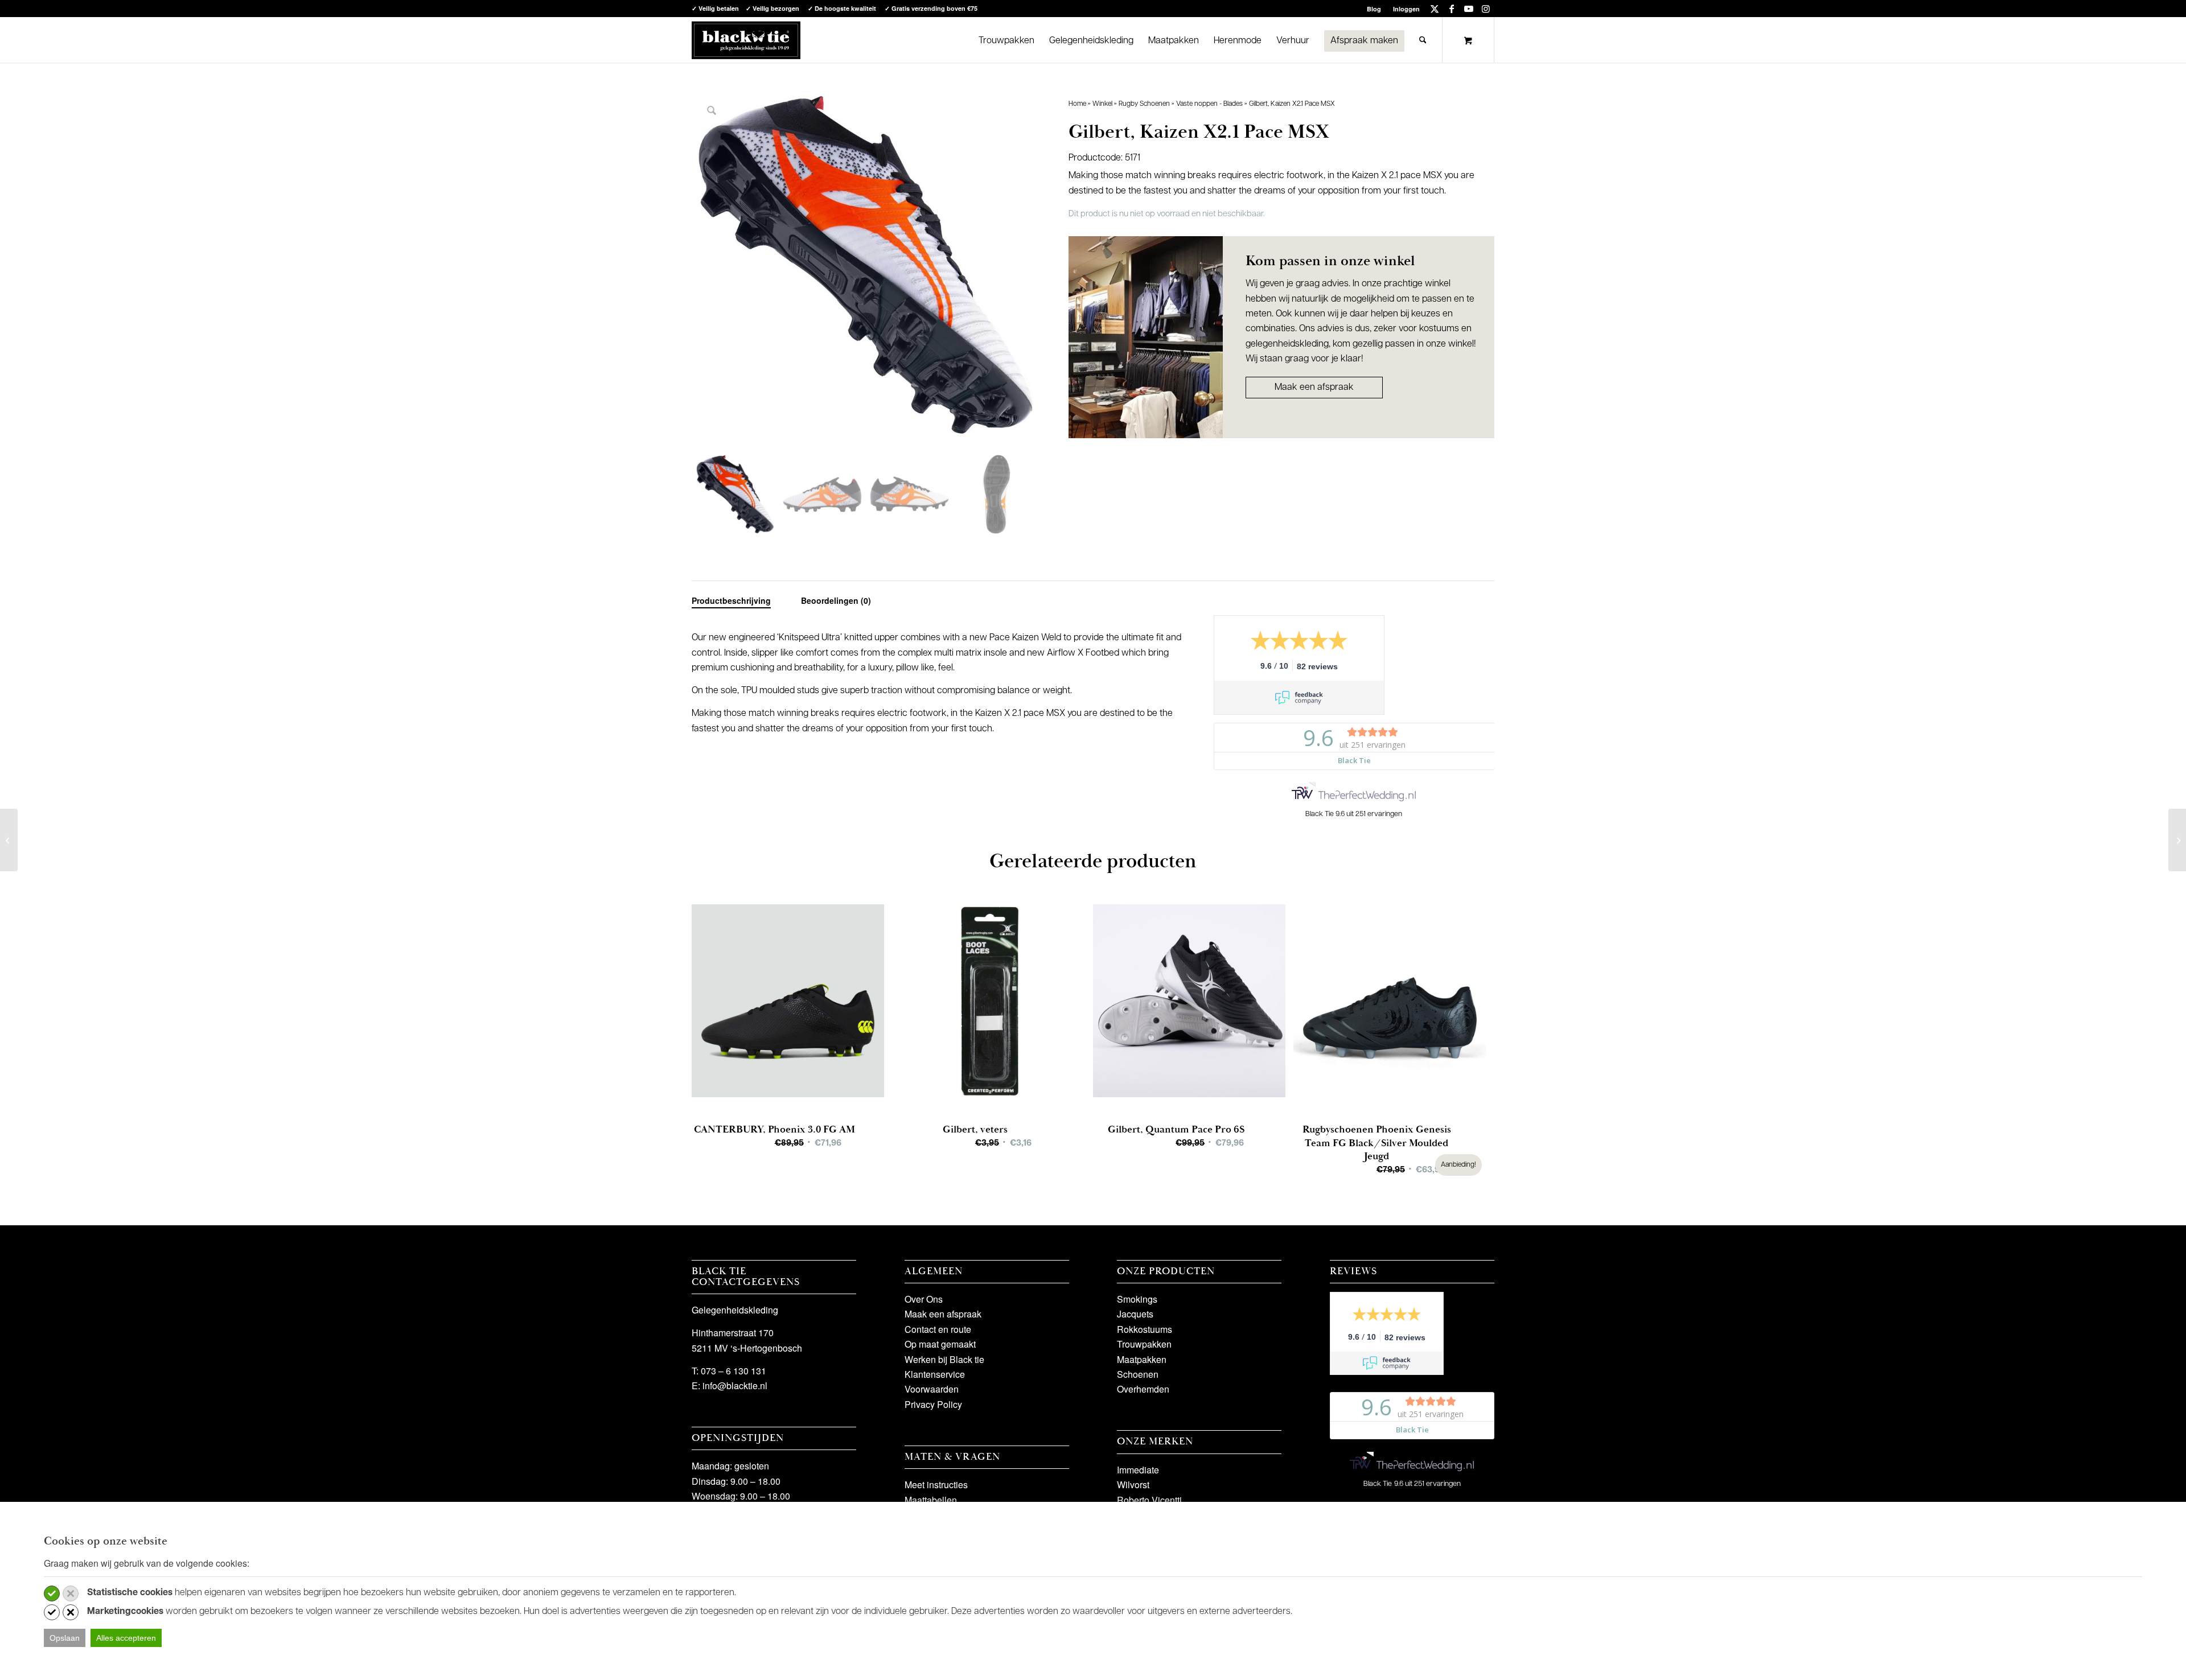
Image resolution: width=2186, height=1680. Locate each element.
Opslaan (65, 1638)
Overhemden (1143, 1389)
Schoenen (1138, 1374)
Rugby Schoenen (1144, 104)
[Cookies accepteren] (52, 1593)
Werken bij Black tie (944, 1359)
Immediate (1138, 1470)
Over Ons (924, 1299)
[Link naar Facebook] (1451, 9)
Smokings (1137, 1299)
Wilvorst (1133, 1485)
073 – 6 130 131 (734, 1371)
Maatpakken (1142, 1359)
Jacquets (1135, 1314)
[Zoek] (1423, 40)
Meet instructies (936, 1485)
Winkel (1102, 104)
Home (1077, 104)
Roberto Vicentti (1149, 1500)
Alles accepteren (126, 1638)
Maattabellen (931, 1500)
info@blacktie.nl (735, 1385)
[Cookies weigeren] (71, 1593)
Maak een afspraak (1314, 388)
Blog (1374, 9)
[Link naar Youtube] (1468, 9)
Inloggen (1406, 9)
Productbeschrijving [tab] (731, 600)
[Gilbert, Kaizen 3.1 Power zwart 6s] (9, 840)
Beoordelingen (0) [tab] (836, 600)
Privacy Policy (933, 1404)
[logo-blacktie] (746, 40)
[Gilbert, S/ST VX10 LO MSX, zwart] (2177, 840)
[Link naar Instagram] (1486, 9)
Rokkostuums (1145, 1329)
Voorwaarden (932, 1389)
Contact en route (938, 1329)
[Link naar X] (1434, 9)
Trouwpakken (1144, 1344)
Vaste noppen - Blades (1209, 104)
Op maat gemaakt (940, 1344)
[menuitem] (1374, 9)
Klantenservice (935, 1374)
